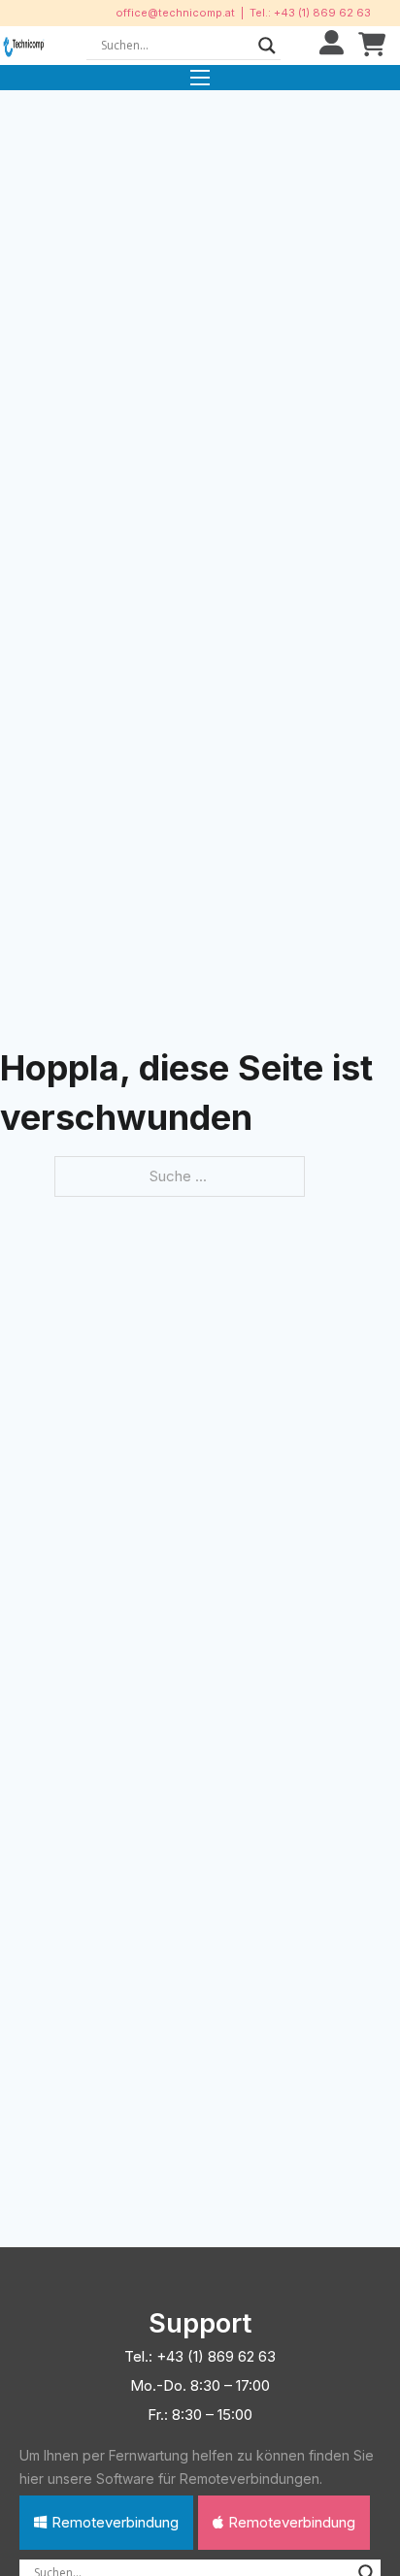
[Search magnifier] (267, 46)
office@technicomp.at (175, 13)
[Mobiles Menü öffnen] (200, 78)
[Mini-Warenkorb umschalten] (372, 45)
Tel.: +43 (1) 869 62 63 (310, 13)
